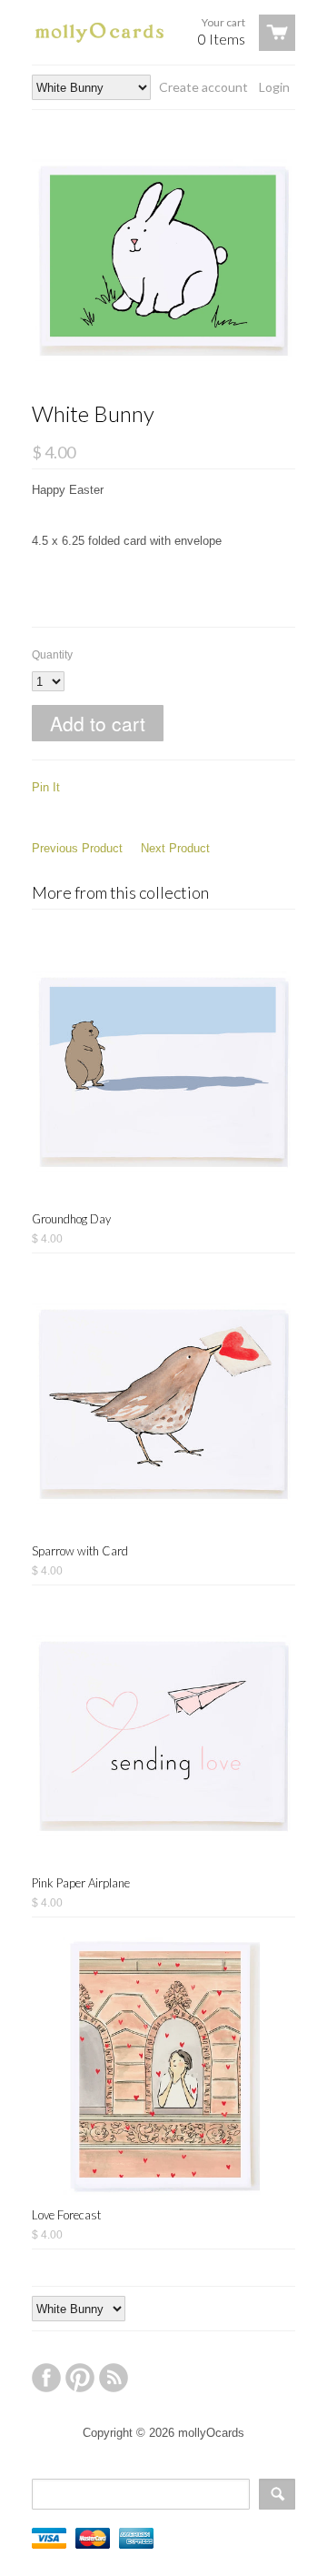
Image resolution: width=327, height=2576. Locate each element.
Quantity (52, 655)
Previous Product (77, 848)
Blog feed (114, 2378)
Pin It (46, 787)
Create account (203, 87)
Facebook (46, 2378)
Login (274, 87)
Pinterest (80, 2378)
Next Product (175, 848)
